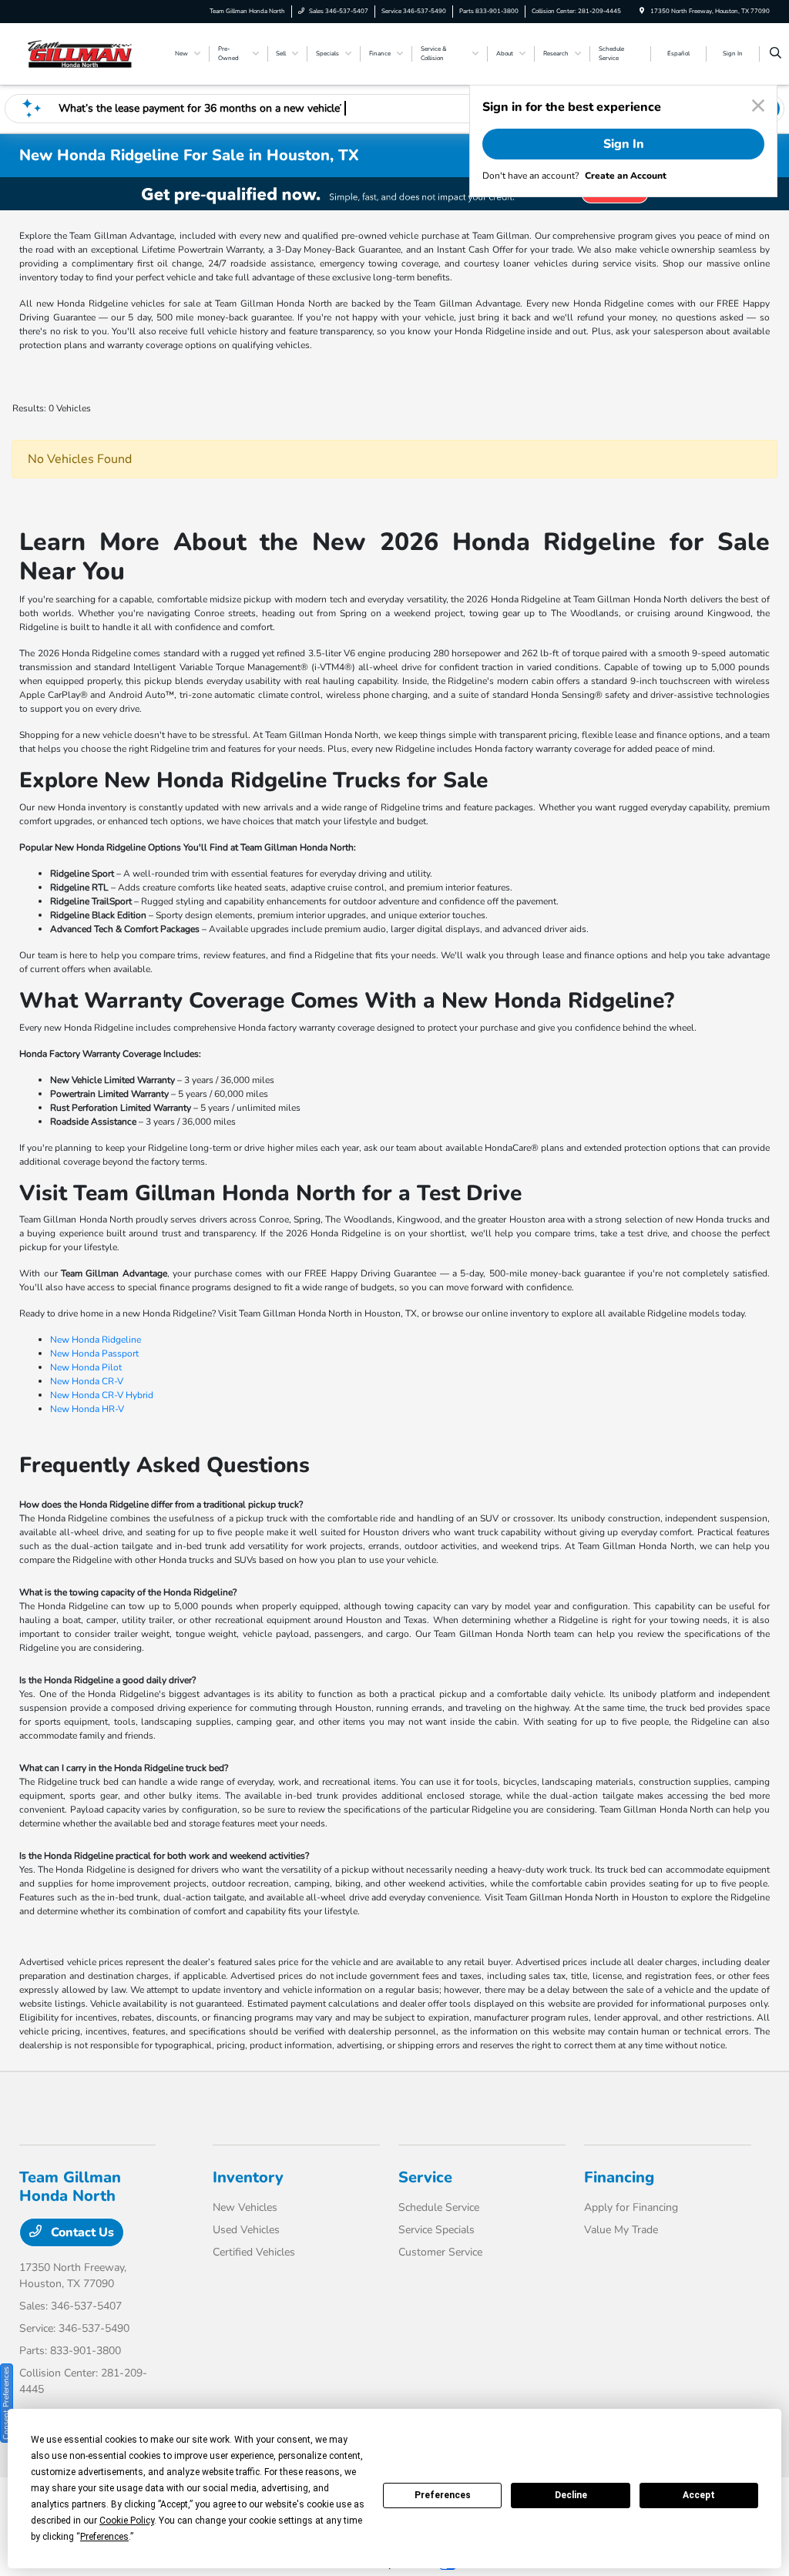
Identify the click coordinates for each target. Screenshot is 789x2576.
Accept (699, 2495)
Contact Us (81, 2232)
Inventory (248, 2177)
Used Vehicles (246, 2230)
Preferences (443, 2495)
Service (425, 2177)
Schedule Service (439, 2207)
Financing (619, 2177)
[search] (776, 54)
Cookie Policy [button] (127, 2521)
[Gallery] (394, 194)
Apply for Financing (631, 2207)
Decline (571, 2495)
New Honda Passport (94, 1353)
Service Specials (436, 2230)
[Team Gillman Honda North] (89, 53)
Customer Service (440, 2252)
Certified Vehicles (254, 2252)
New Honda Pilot (86, 1367)
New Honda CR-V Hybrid (102, 1395)
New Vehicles (245, 2207)
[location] (642, 11)
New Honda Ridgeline (96, 1340)
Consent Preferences (6, 2403)
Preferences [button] (104, 2537)
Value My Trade (621, 2230)
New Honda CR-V (87, 1381)
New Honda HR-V (87, 1409)
